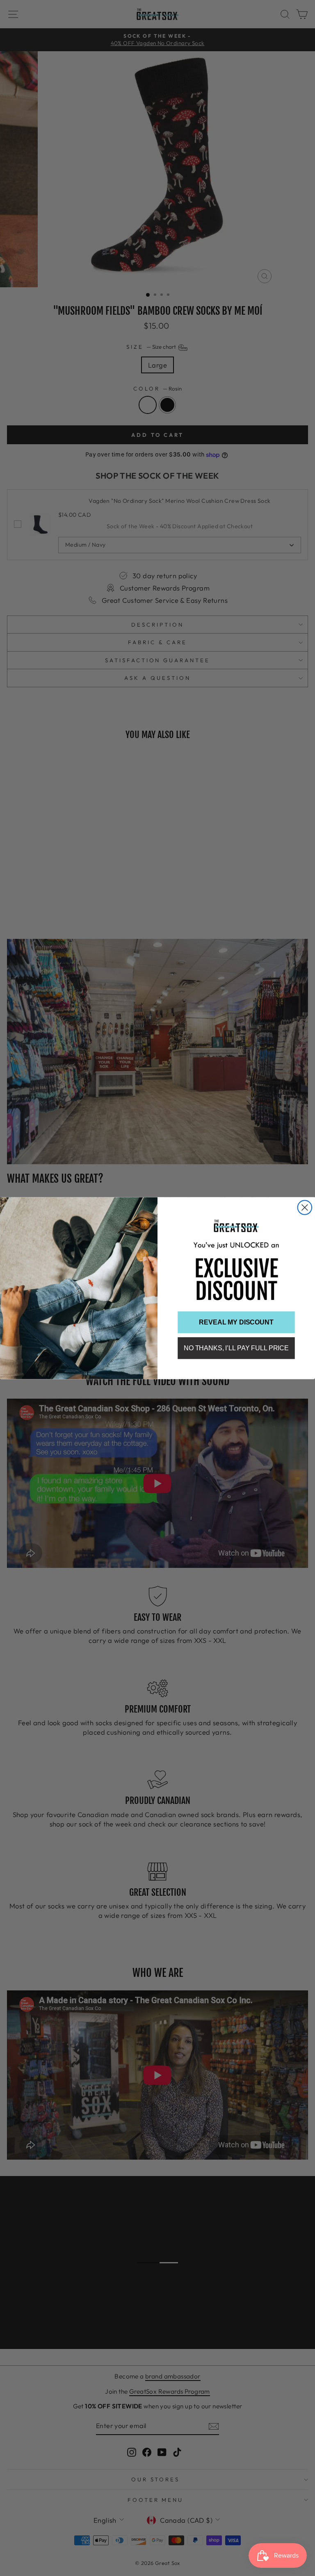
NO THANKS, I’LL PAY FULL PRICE (236, 1348)
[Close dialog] (305, 1207)
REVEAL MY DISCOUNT (236, 1322)
